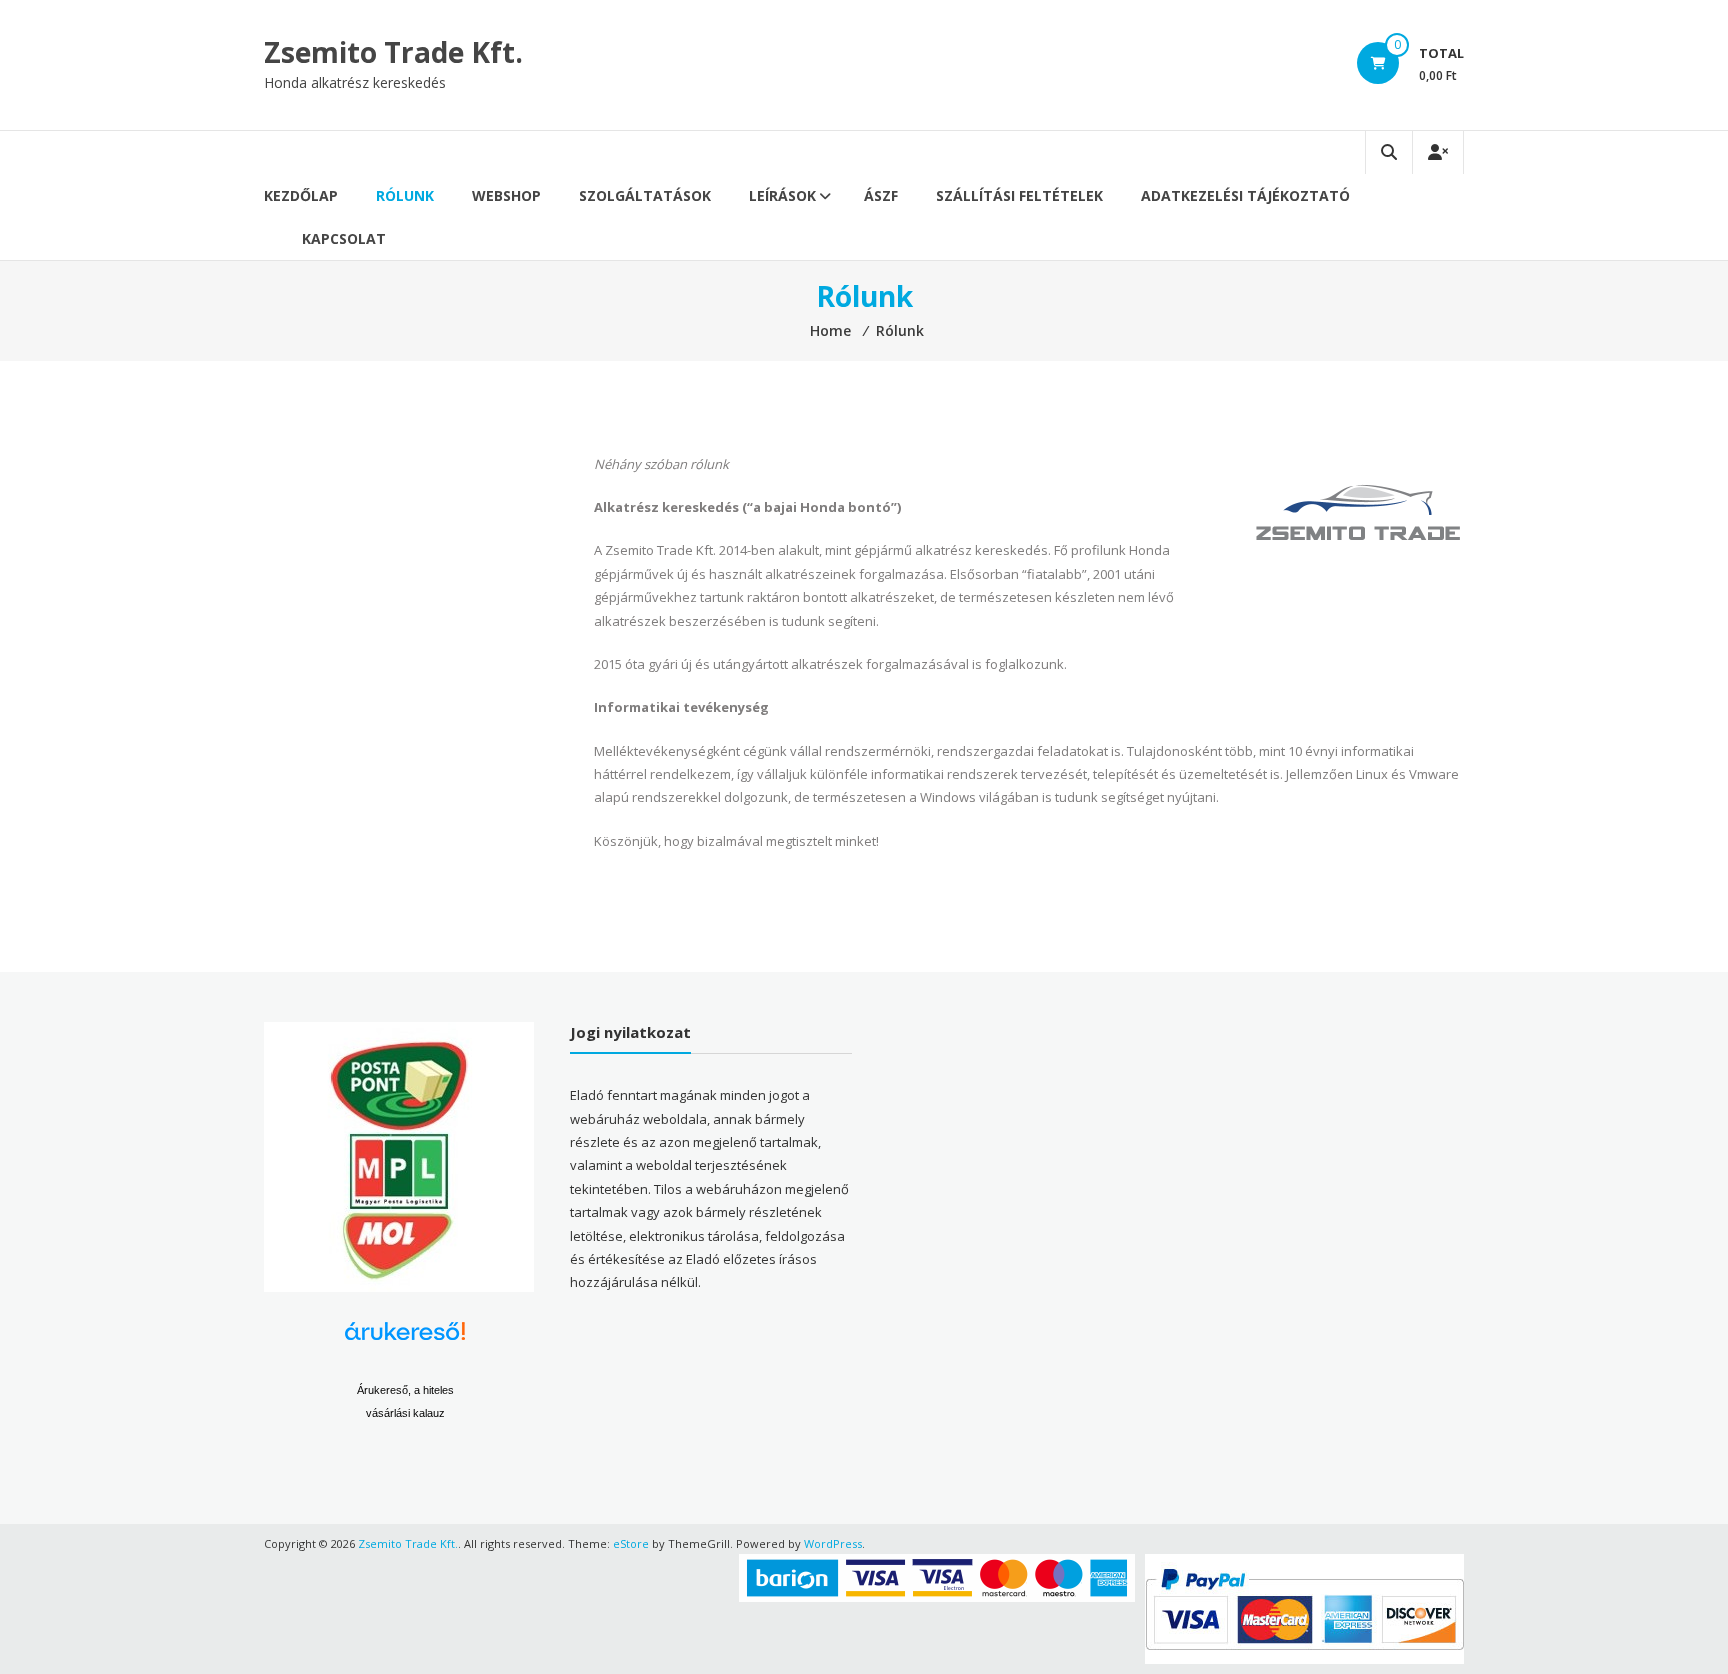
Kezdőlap (301, 195)
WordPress (833, 1543)
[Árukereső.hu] (405, 1338)
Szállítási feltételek (1019, 195)
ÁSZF (881, 195)
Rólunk (405, 195)
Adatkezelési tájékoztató (1245, 195)
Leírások (782, 195)
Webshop (506, 195)
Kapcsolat (344, 238)
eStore (631, 1543)
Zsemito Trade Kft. (393, 52)
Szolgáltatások (645, 195)
